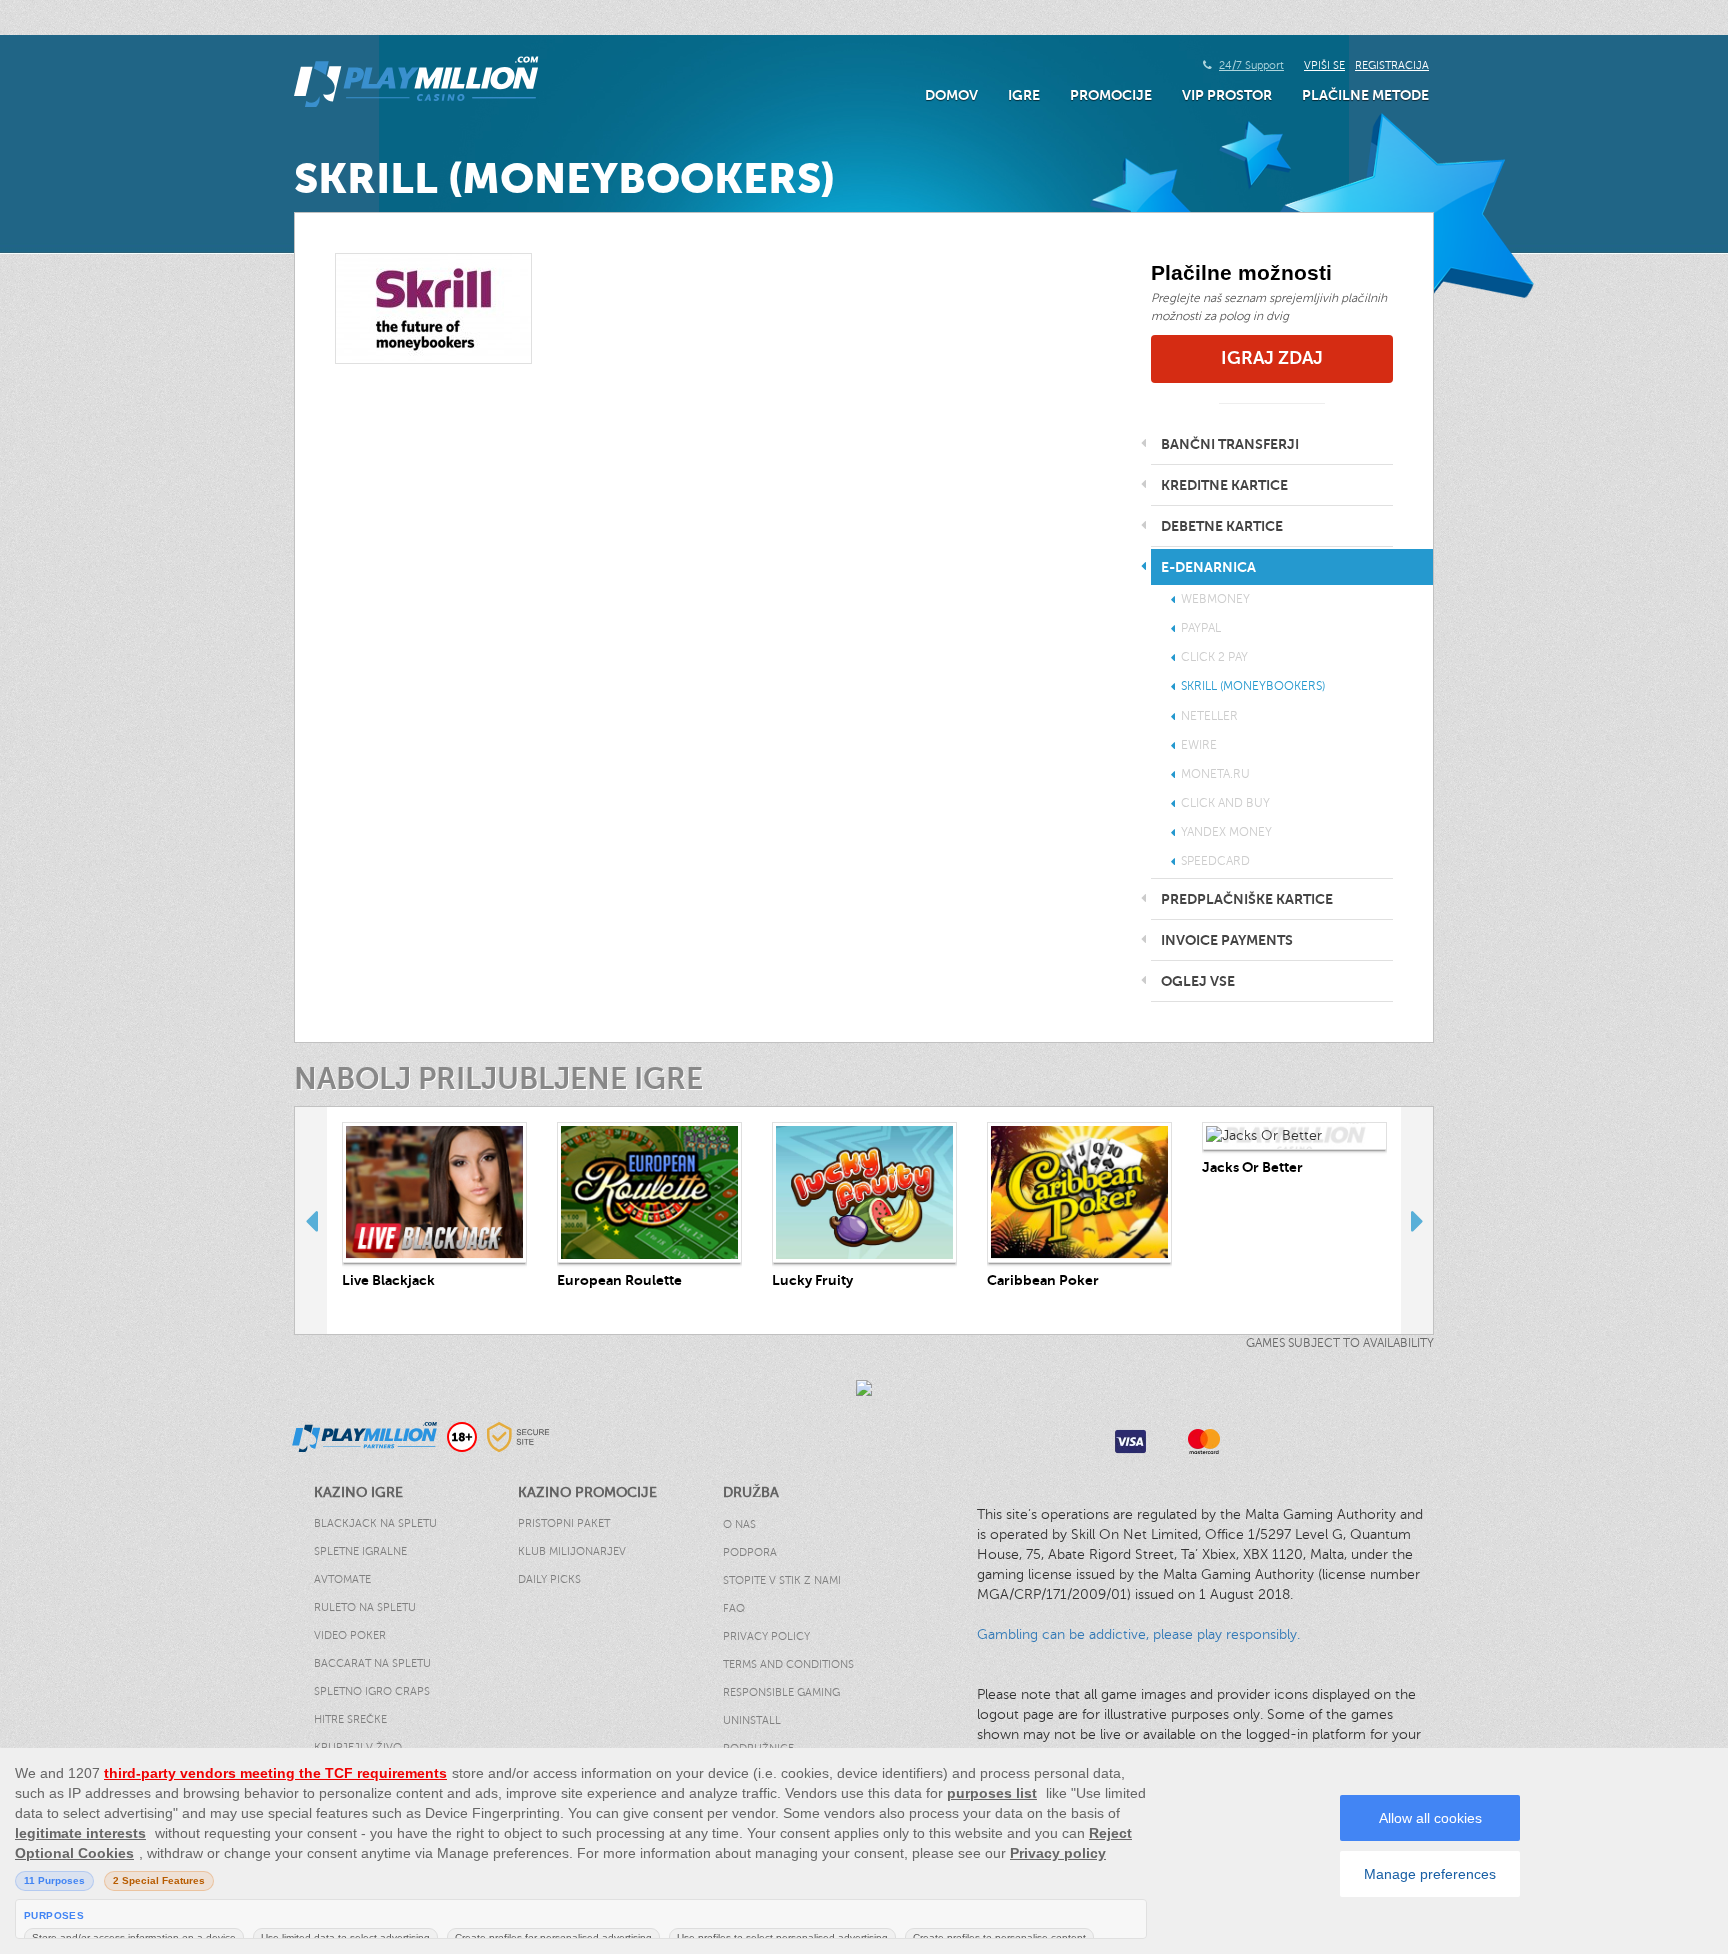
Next (1417, 1220)
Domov (951, 95)
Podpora (750, 1552)
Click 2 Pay (1214, 657)
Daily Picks (549, 1579)
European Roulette (619, 1280)
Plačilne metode (1365, 95)
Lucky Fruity (812, 1280)
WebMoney (1215, 599)
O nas (739, 1524)
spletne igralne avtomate (360, 1565)
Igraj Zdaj (1272, 358)
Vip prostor (1227, 95)
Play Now (435, 1192)
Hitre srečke (350, 1719)
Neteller (1209, 716)
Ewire (1199, 745)
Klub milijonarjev (572, 1551)
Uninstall (752, 1720)
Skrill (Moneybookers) (1253, 686)
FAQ (734, 1608)
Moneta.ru (1215, 774)
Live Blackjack (388, 1280)
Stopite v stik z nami (782, 1580)
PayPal (1201, 628)
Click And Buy (1225, 803)
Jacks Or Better (1252, 1167)
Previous (311, 1220)
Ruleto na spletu (365, 1607)
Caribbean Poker (1043, 1280)
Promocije (1111, 95)
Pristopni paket (564, 1523)
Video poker (350, 1635)
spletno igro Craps (372, 1691)
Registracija (1392, 65)
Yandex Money (1226, 832)
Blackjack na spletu (375, 1523)
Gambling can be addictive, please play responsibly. (1138, 1634)
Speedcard (1215, 861)
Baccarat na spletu (372, 1663)
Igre (1024, 95)
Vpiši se (1324, 65)
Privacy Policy (766, 1636)
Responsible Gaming (781, 1692)
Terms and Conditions (788, 1664)
